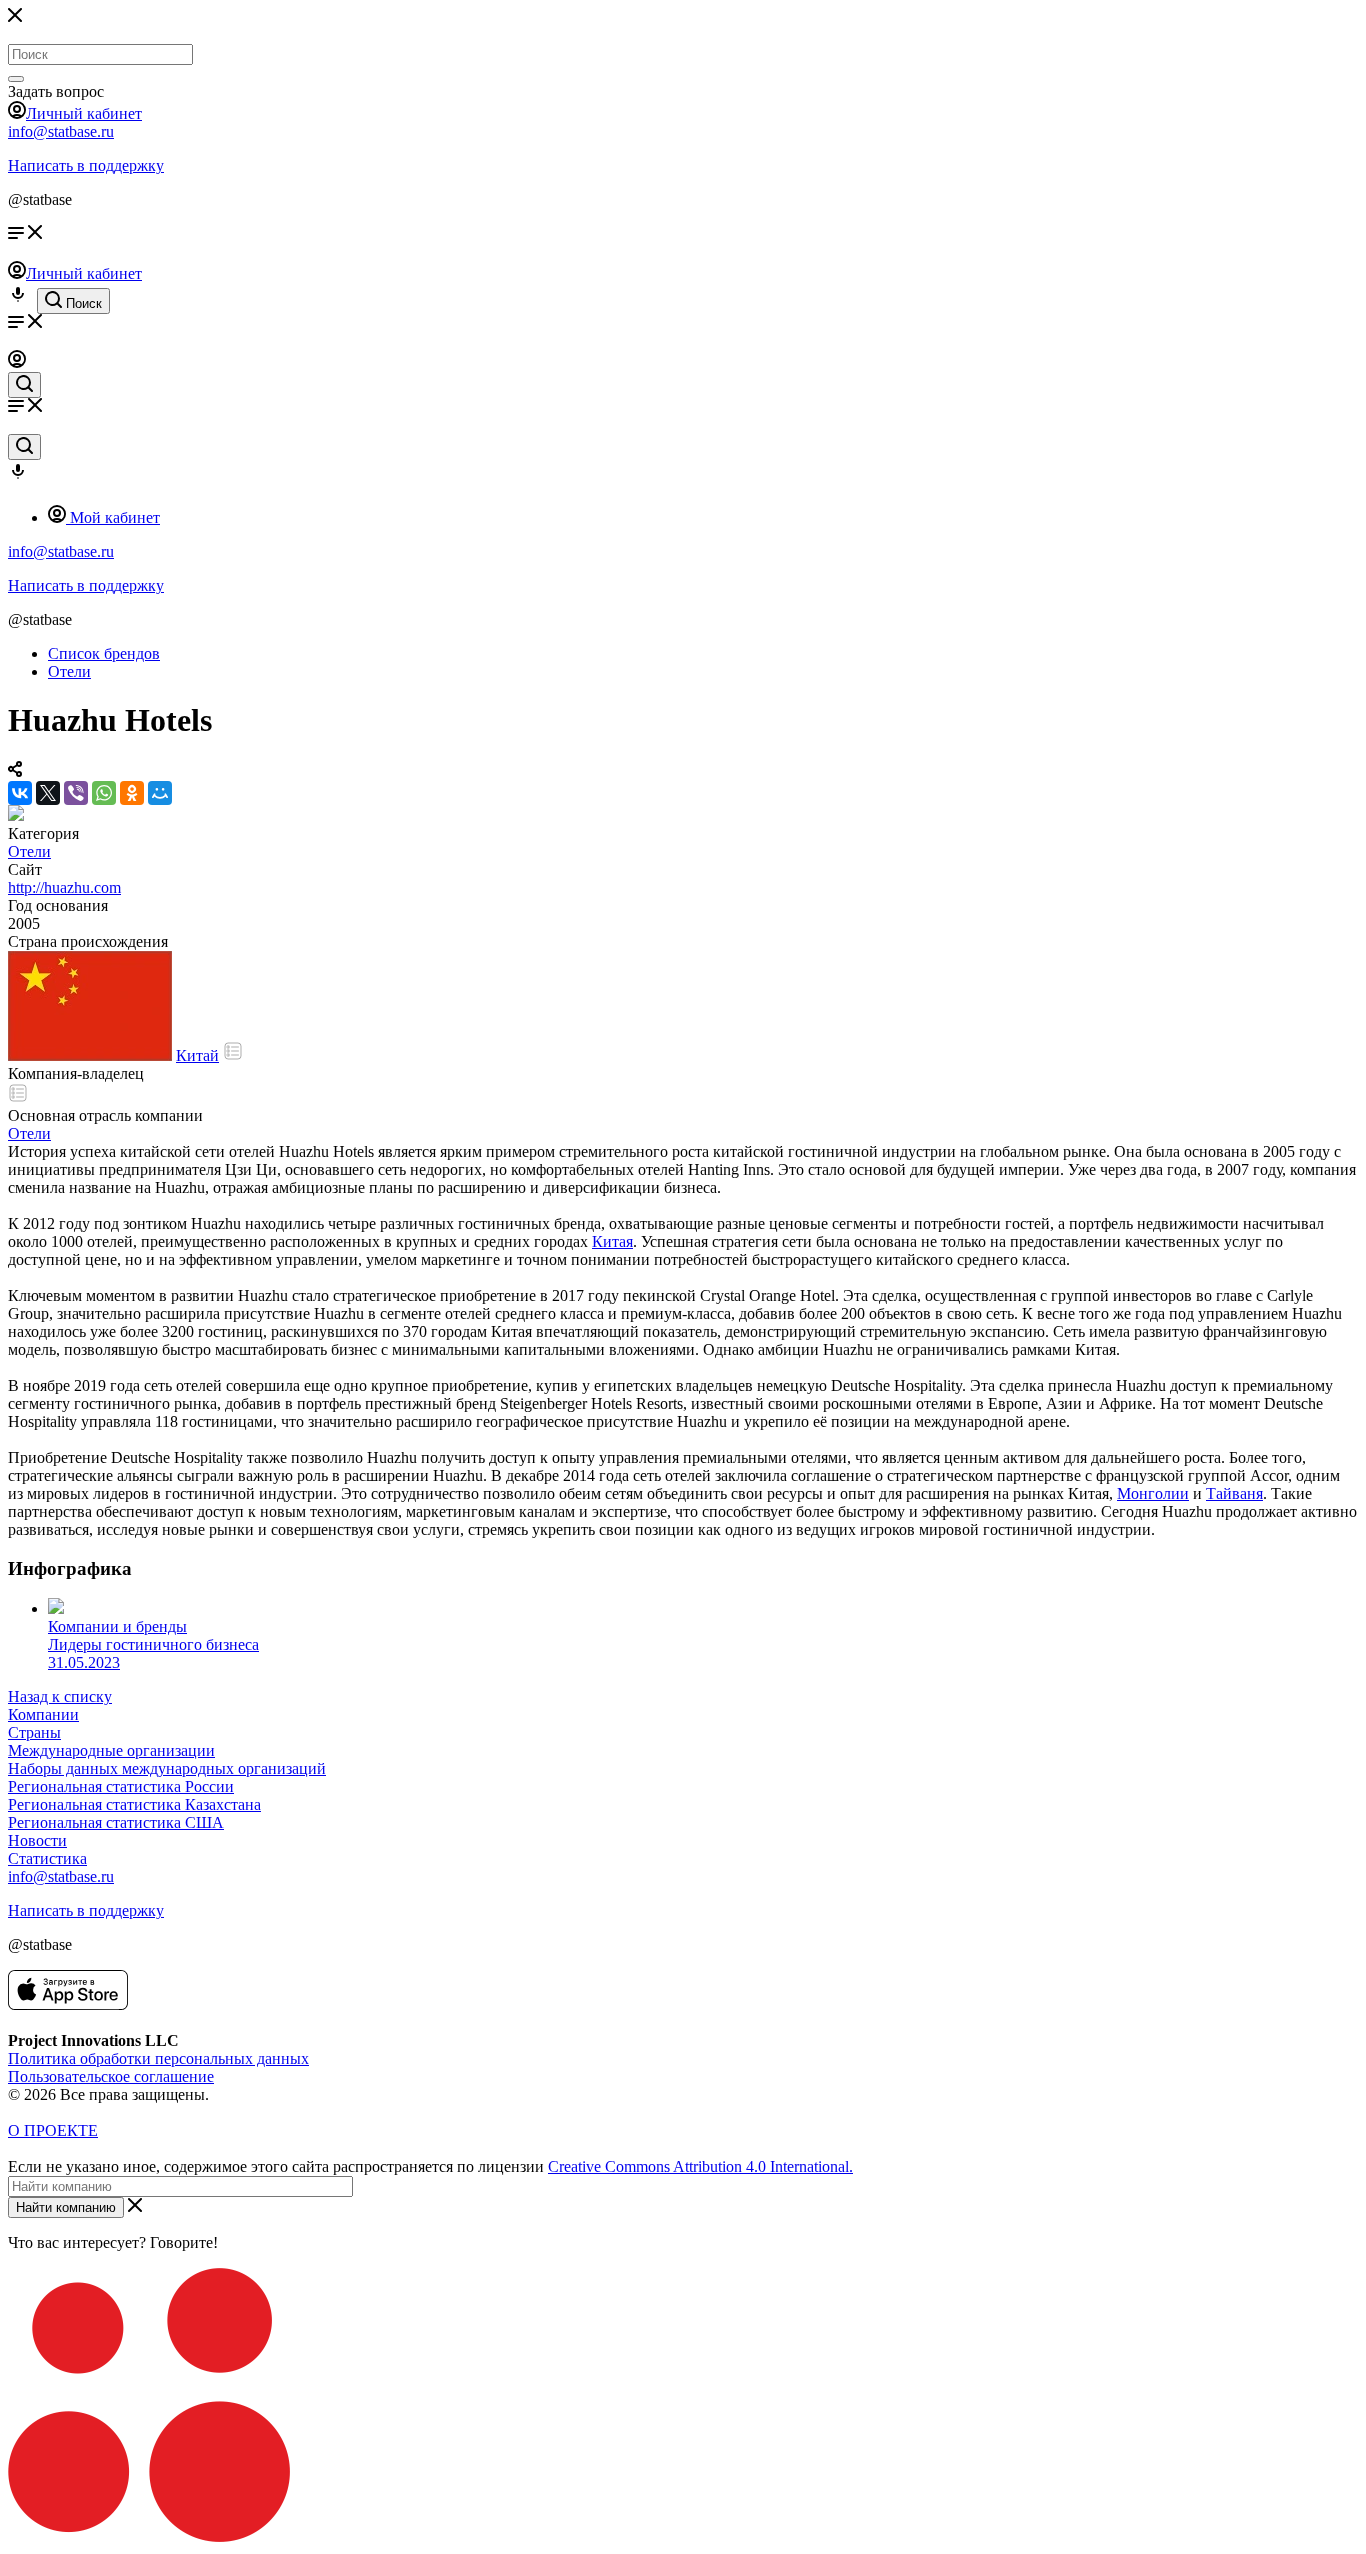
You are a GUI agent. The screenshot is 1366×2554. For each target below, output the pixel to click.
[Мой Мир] (160, 793)
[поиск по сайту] (24, 385)
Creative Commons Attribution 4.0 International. (700, 2166)
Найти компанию (66, 2207)
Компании (43, 1714)
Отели (29, 851)
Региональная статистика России (121, 1786)
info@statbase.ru (61, 131)
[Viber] (76, 793)
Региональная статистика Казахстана (134, 1804)
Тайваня (1234, 1493)
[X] (48, 793)
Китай (197, 1055)
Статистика (47, 1858)
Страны (34, 1732)
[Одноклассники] (132, 793)
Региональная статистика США (116, 1822)
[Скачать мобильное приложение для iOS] (68, 2004)
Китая (612, 1241)
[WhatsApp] (104, 793)
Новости (37, 1840)
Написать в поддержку (86, 165)
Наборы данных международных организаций (167, 1768)
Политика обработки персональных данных (158, 2058)
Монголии (1153, 1493)
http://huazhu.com (64, 887)
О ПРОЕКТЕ (53, 2130)
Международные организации (111, 1750)
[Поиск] (16, 79)
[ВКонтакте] (20, 793)
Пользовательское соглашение (111, 2076)
